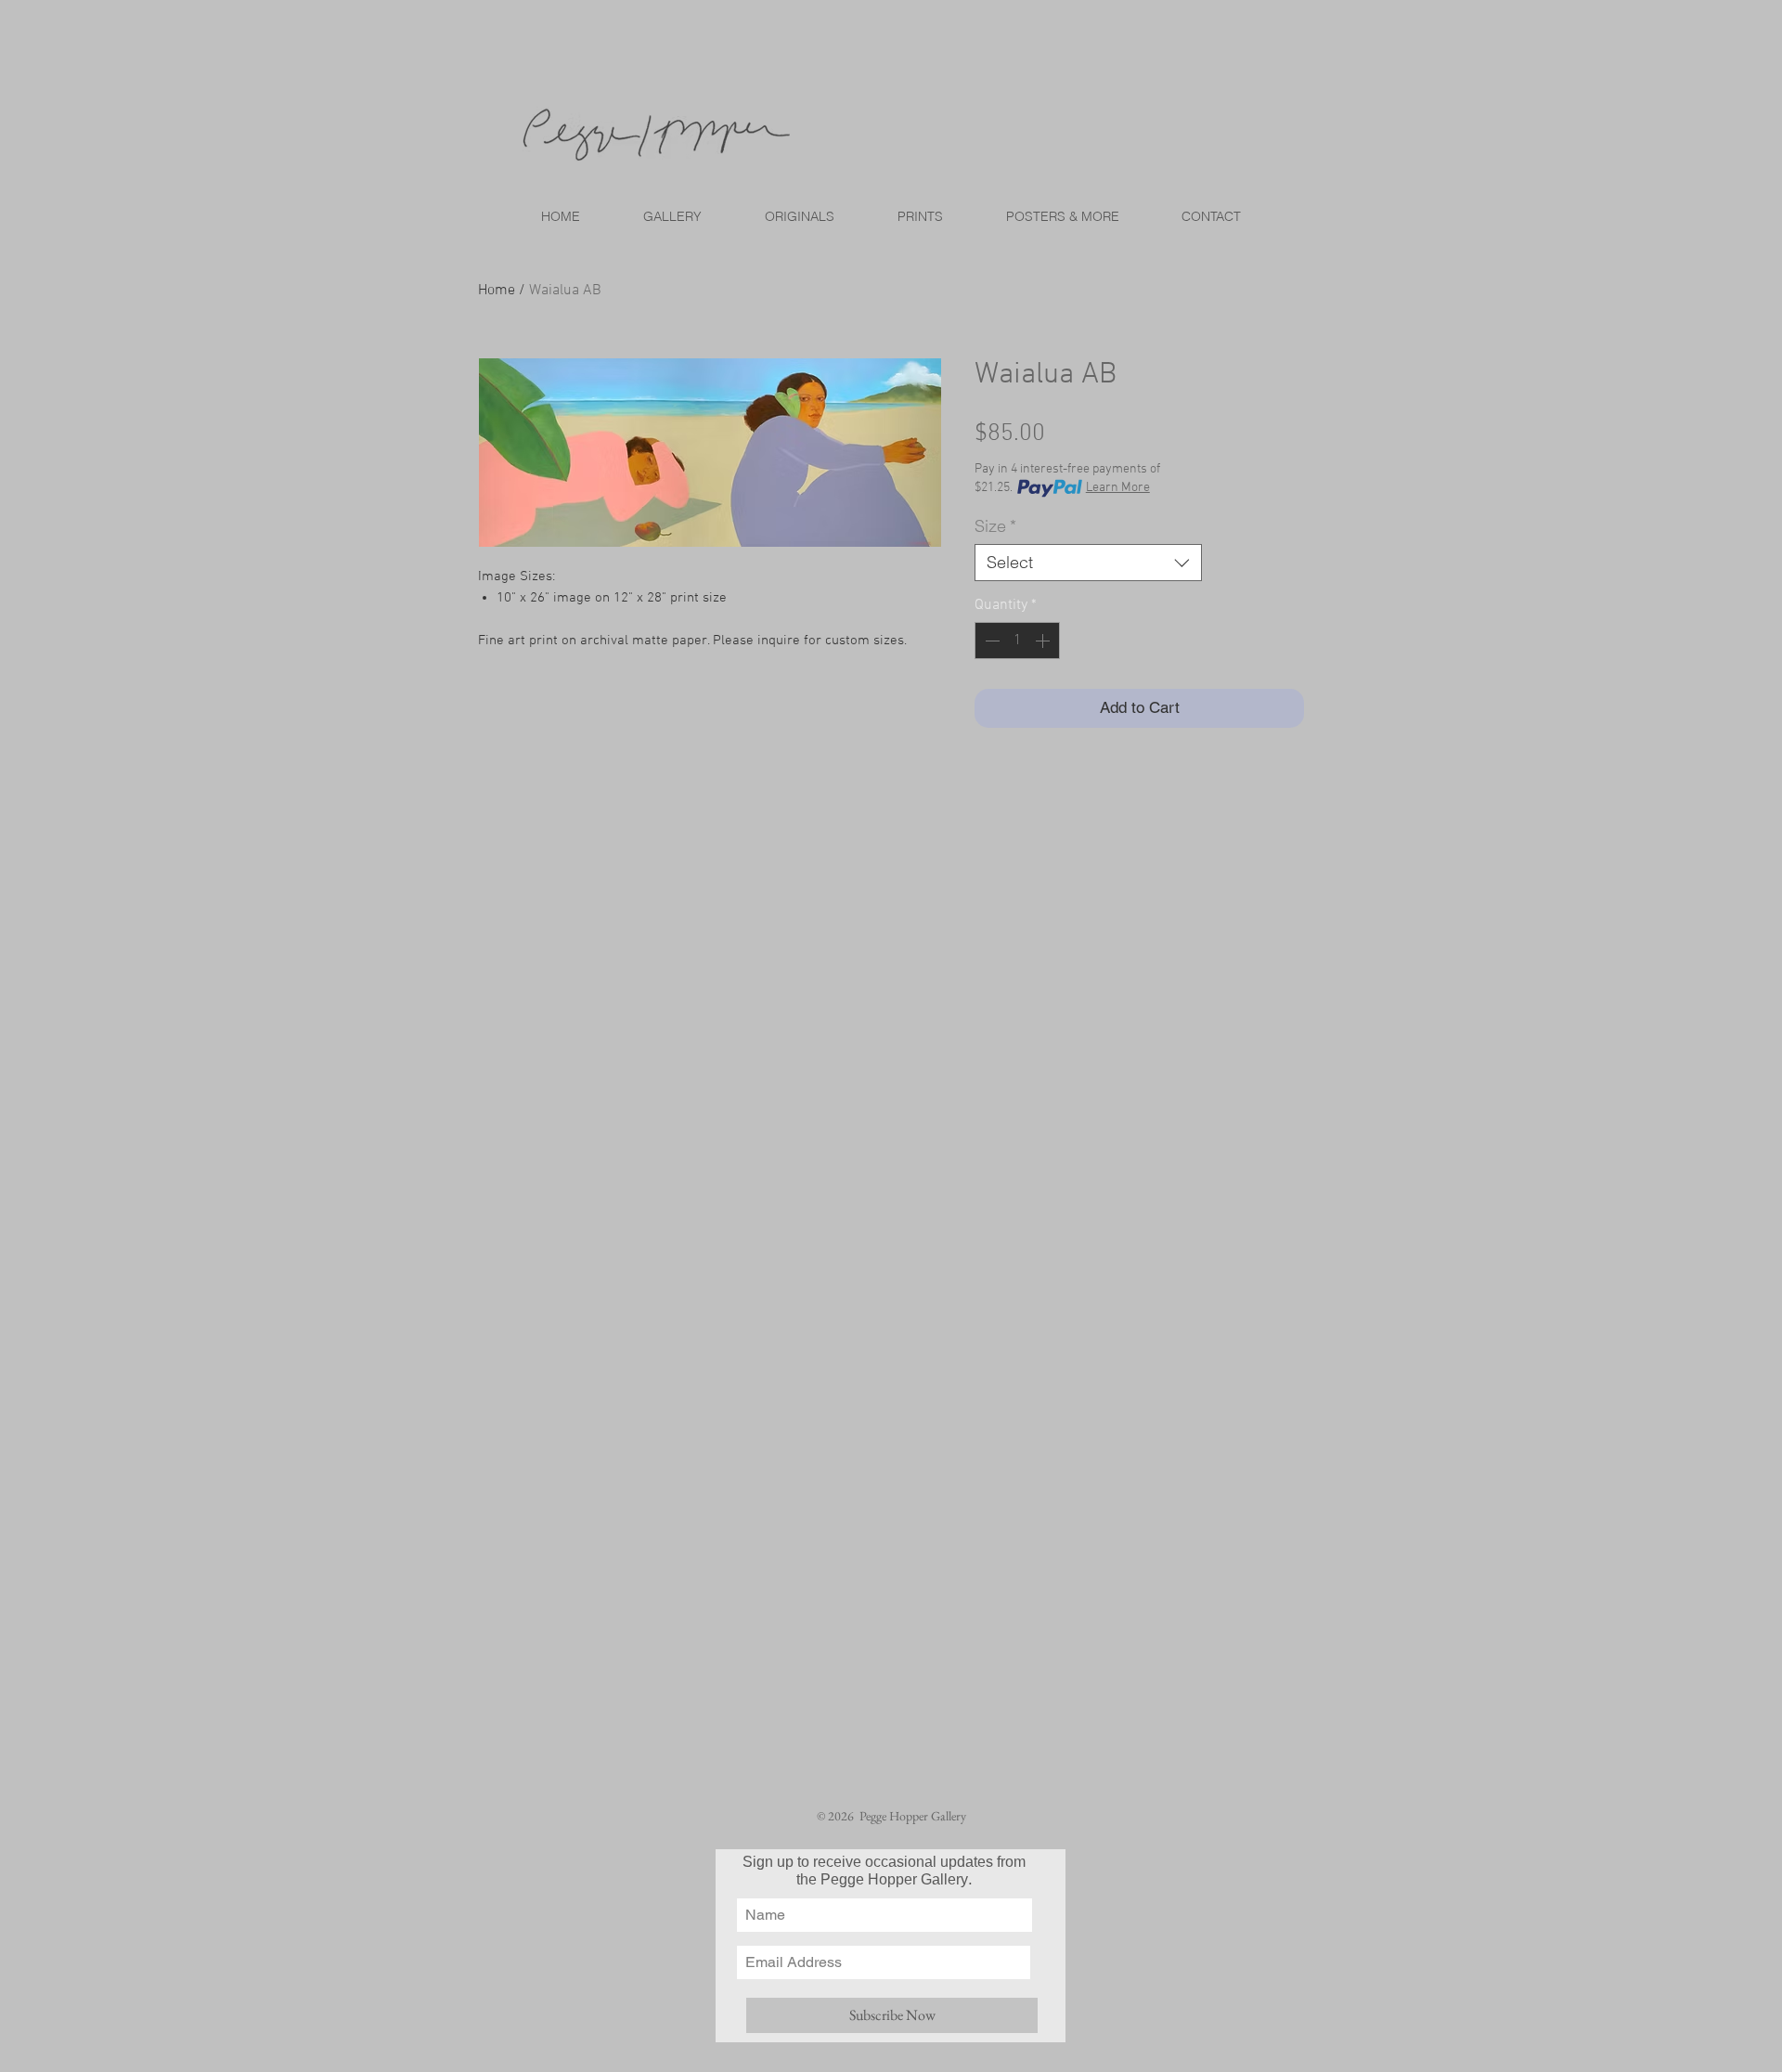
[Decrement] (990, 641)
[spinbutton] (1017, 641)
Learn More (1118, 488)
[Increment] (1044, 641)
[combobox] (1088, 563)
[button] (919, 216)
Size (995, 526)
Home (497, 291)
